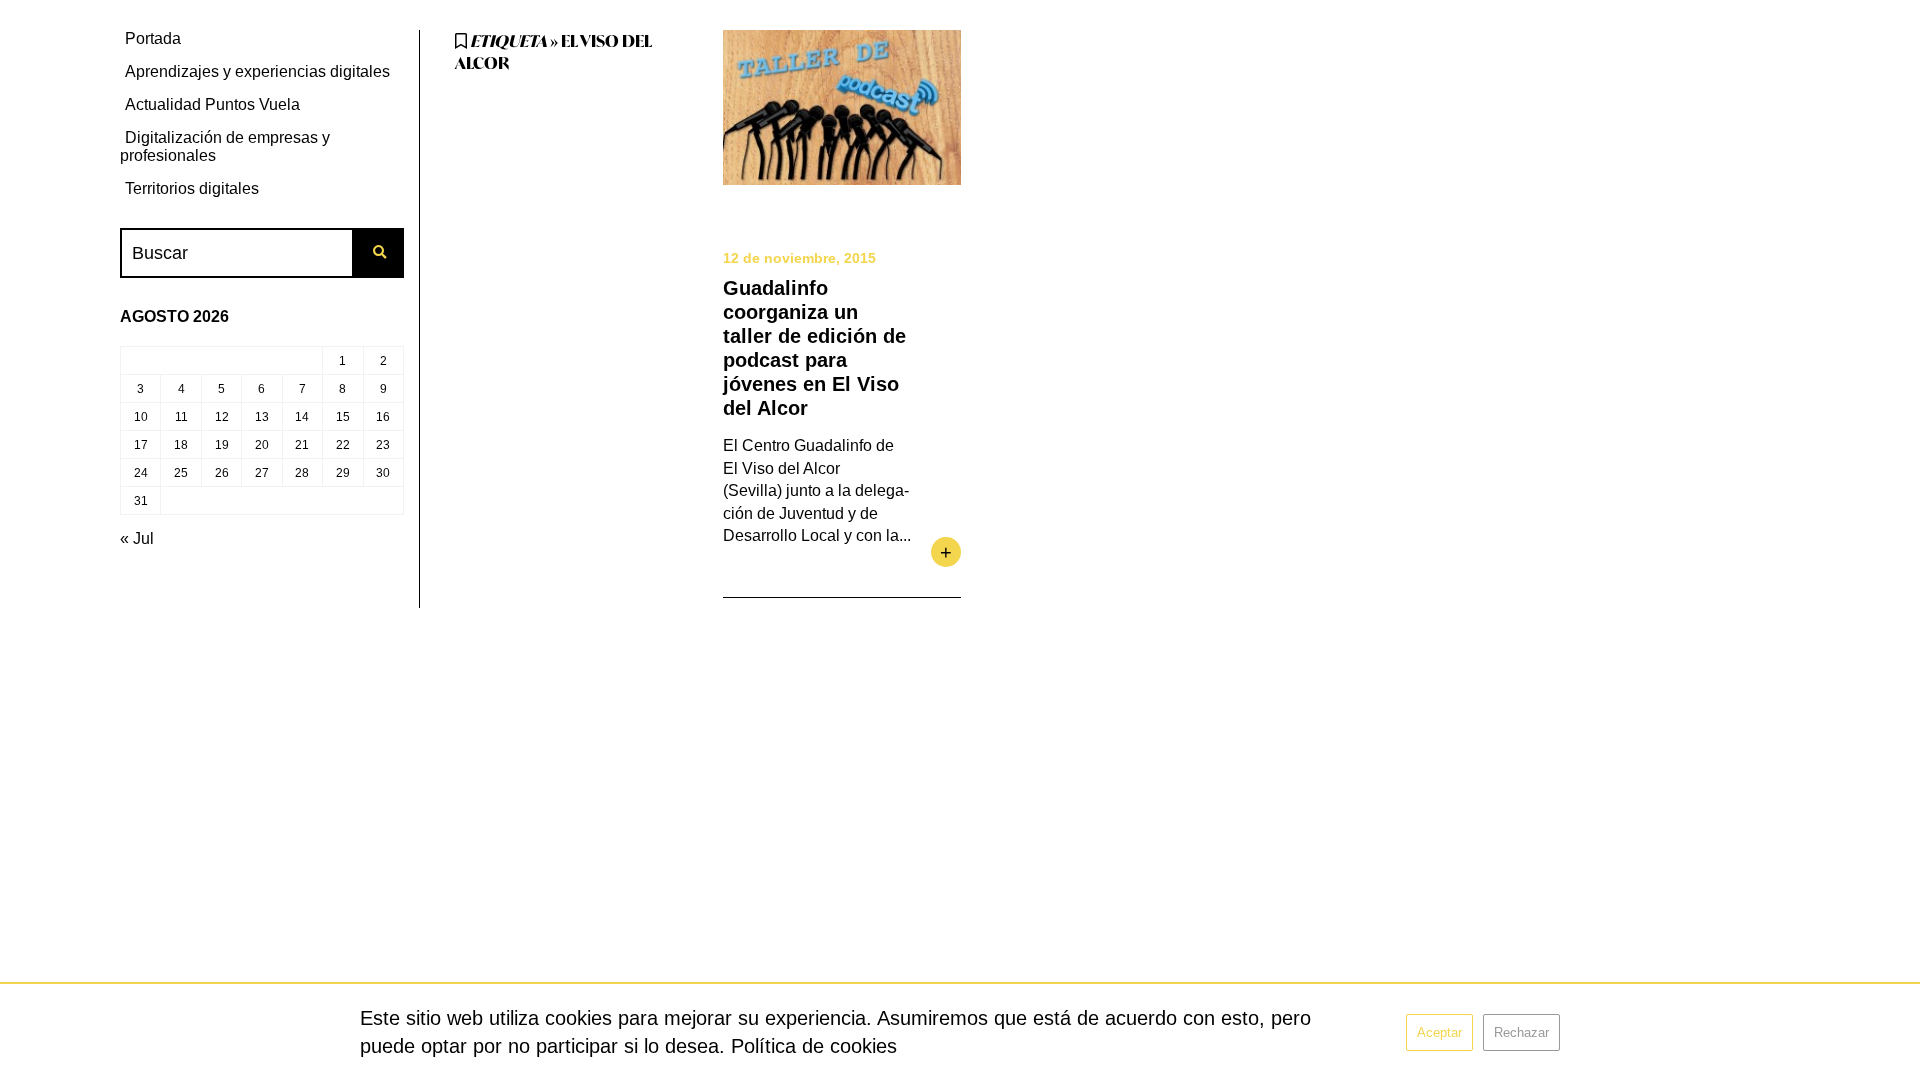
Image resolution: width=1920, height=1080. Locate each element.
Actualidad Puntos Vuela (212, 104)
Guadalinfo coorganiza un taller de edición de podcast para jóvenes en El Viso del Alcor (814, 348)
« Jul (137, 538)
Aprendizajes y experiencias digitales (257, 71)
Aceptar (1439, 1032)
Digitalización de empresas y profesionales (225, 146)
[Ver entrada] (842, 107)
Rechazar (1521, 1032)
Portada (153, 38)
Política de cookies (814, 1046)
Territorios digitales (192, 188)
